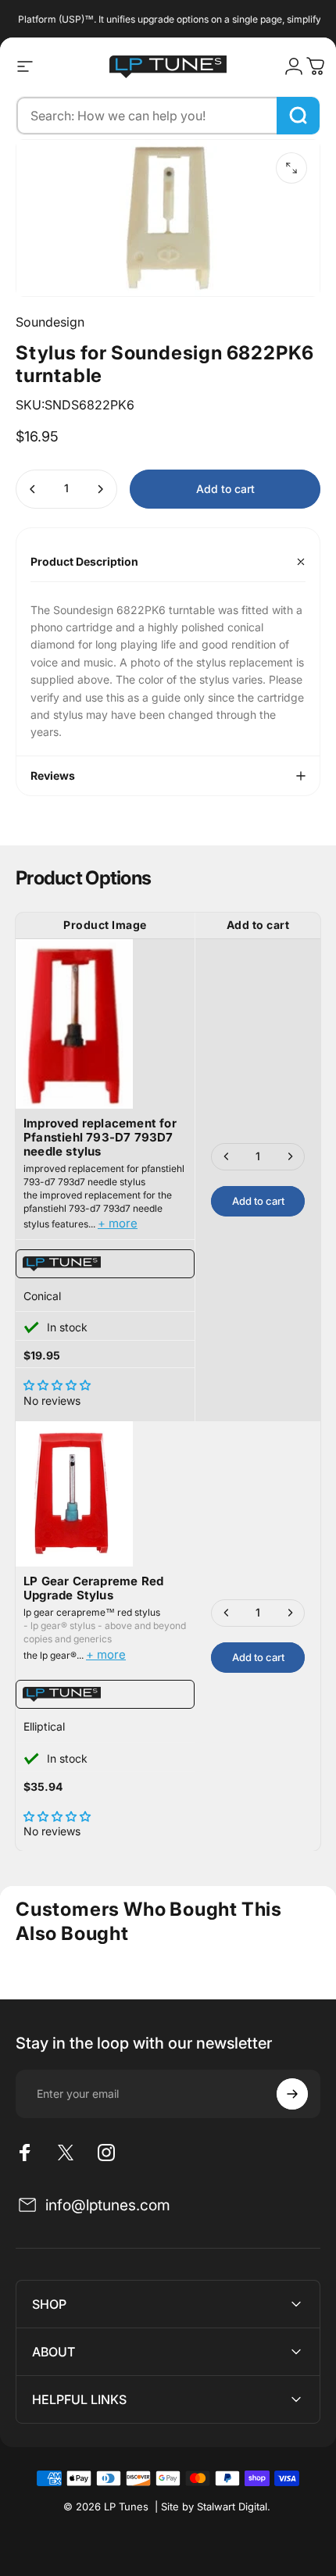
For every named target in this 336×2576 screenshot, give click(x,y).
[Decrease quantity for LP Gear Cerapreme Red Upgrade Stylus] (227, 1613)
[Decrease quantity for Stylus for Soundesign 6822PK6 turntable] (33, 489)
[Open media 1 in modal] (291, 168)
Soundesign (50, 322)
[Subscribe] (292, 2094)
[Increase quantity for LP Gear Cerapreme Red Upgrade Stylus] (290, 1613)
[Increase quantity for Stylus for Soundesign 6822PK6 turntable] (100, 489)
